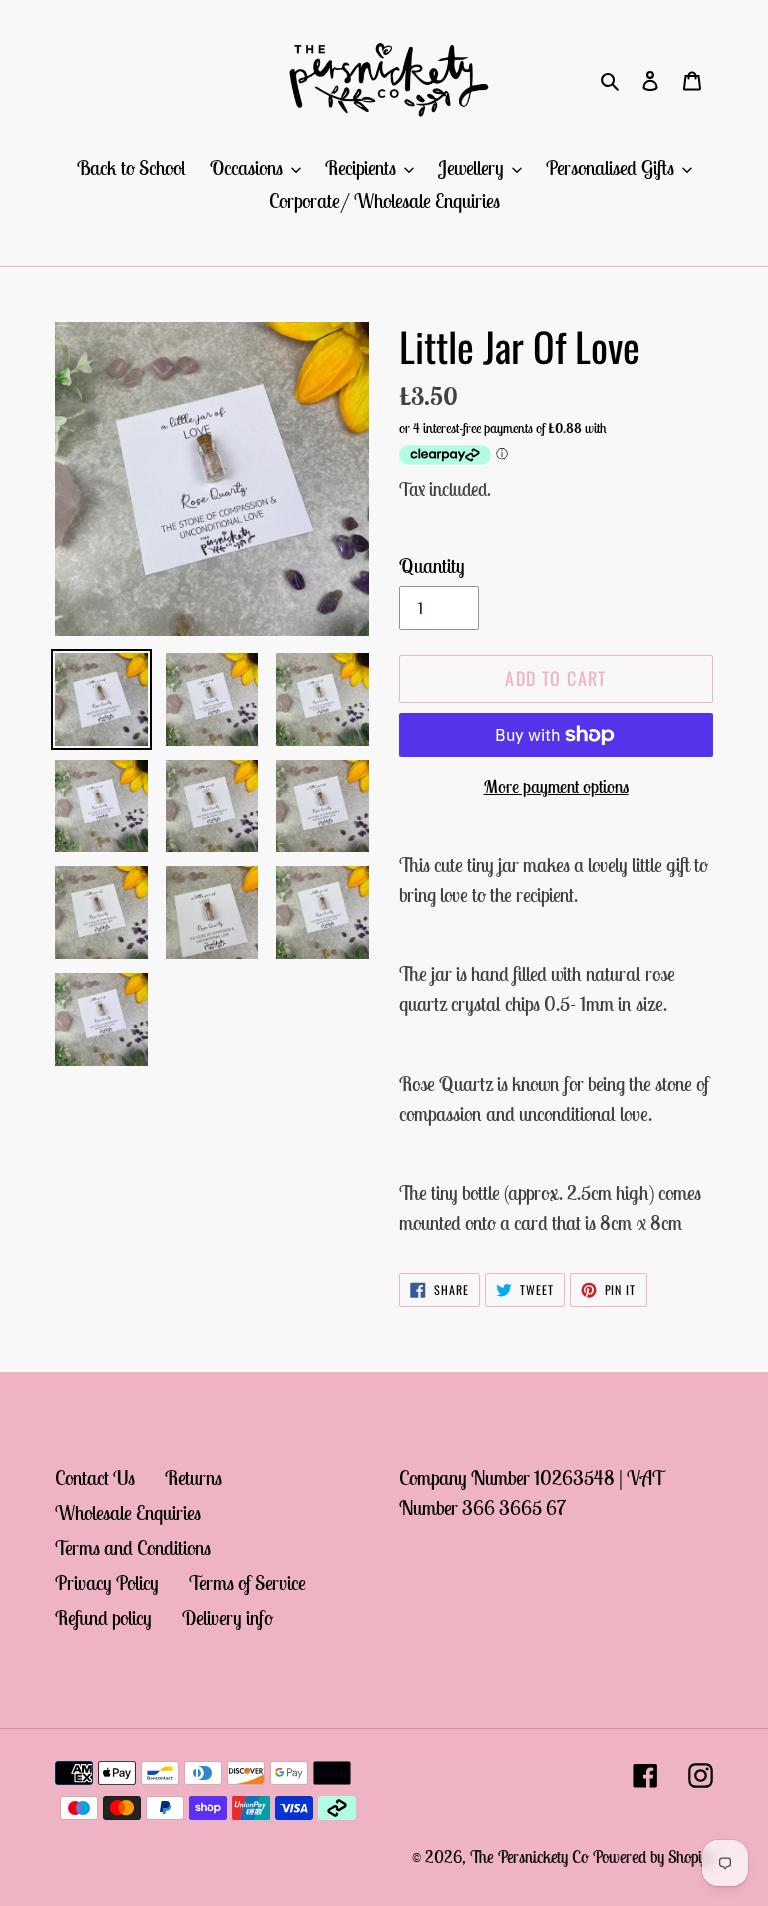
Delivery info (227, 1617)
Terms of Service (247, 1582)
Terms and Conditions (133, 1547)
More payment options (556, 786)
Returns (193, 1477)
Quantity (432, 565)
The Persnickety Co (531, 1857)
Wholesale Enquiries (128, 1512)
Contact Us (95, 1477)
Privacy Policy (107, 1582)
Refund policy (103, 1617)
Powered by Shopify (653, 1857)
